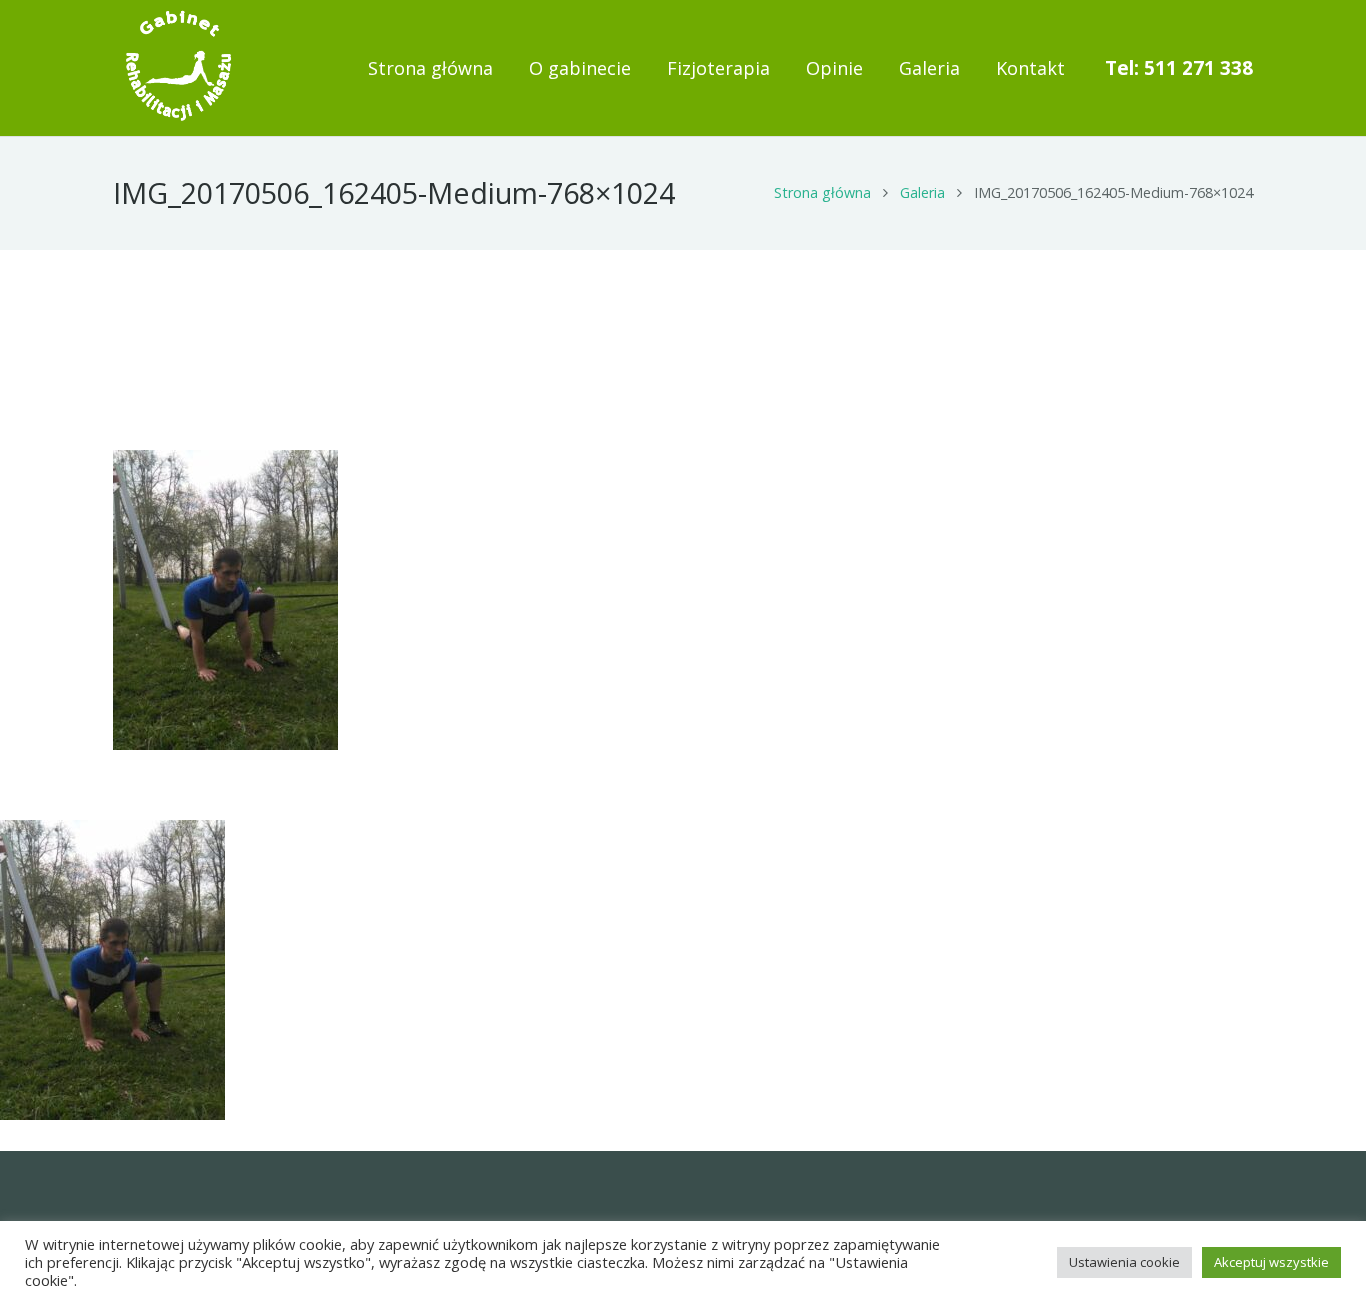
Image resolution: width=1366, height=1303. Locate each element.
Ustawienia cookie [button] (1124, 1262)
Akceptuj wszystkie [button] (1271, 1262)
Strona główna (822, 192)
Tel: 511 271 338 (1179, 68)
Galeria (922, 192)
